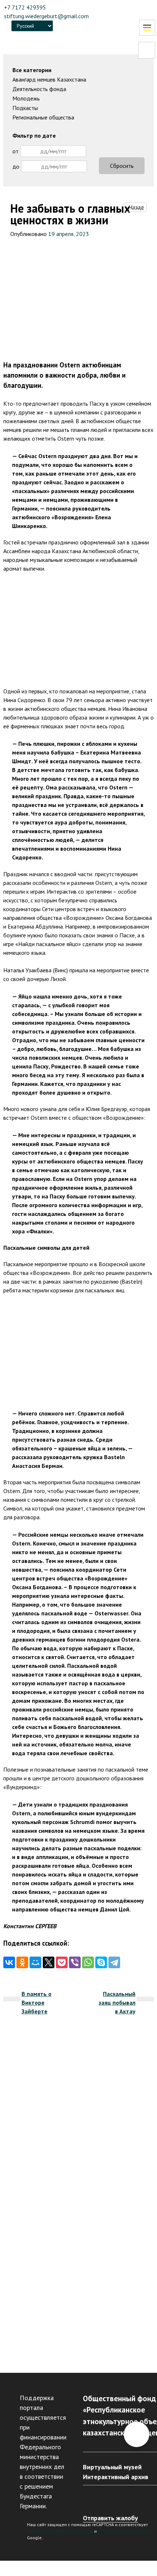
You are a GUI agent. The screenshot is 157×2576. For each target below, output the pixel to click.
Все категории (32, 70)
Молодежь (26, 98)
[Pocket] (62, 1962)
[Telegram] (114, 1962)
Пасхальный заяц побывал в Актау (117, 2002)
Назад (136, 207)
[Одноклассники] (22, 1962)
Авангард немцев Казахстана (49, 79)
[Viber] (75, 1962)
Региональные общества (43, 117)
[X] (49, 1962)
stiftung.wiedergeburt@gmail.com (46, 16)
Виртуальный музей (112, 2467)
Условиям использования (124, 2531)
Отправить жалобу (110, 2518)
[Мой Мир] (35, 1962)
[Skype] (101, 1962)
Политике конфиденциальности (60, 2531)
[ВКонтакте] (9, 1962)
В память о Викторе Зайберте (37, 2002)
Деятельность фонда (39, 89)
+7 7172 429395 (25, 7)
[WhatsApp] (88, 1962)
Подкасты (25, 108)
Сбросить (122, 166)
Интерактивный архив (116, 2477)
